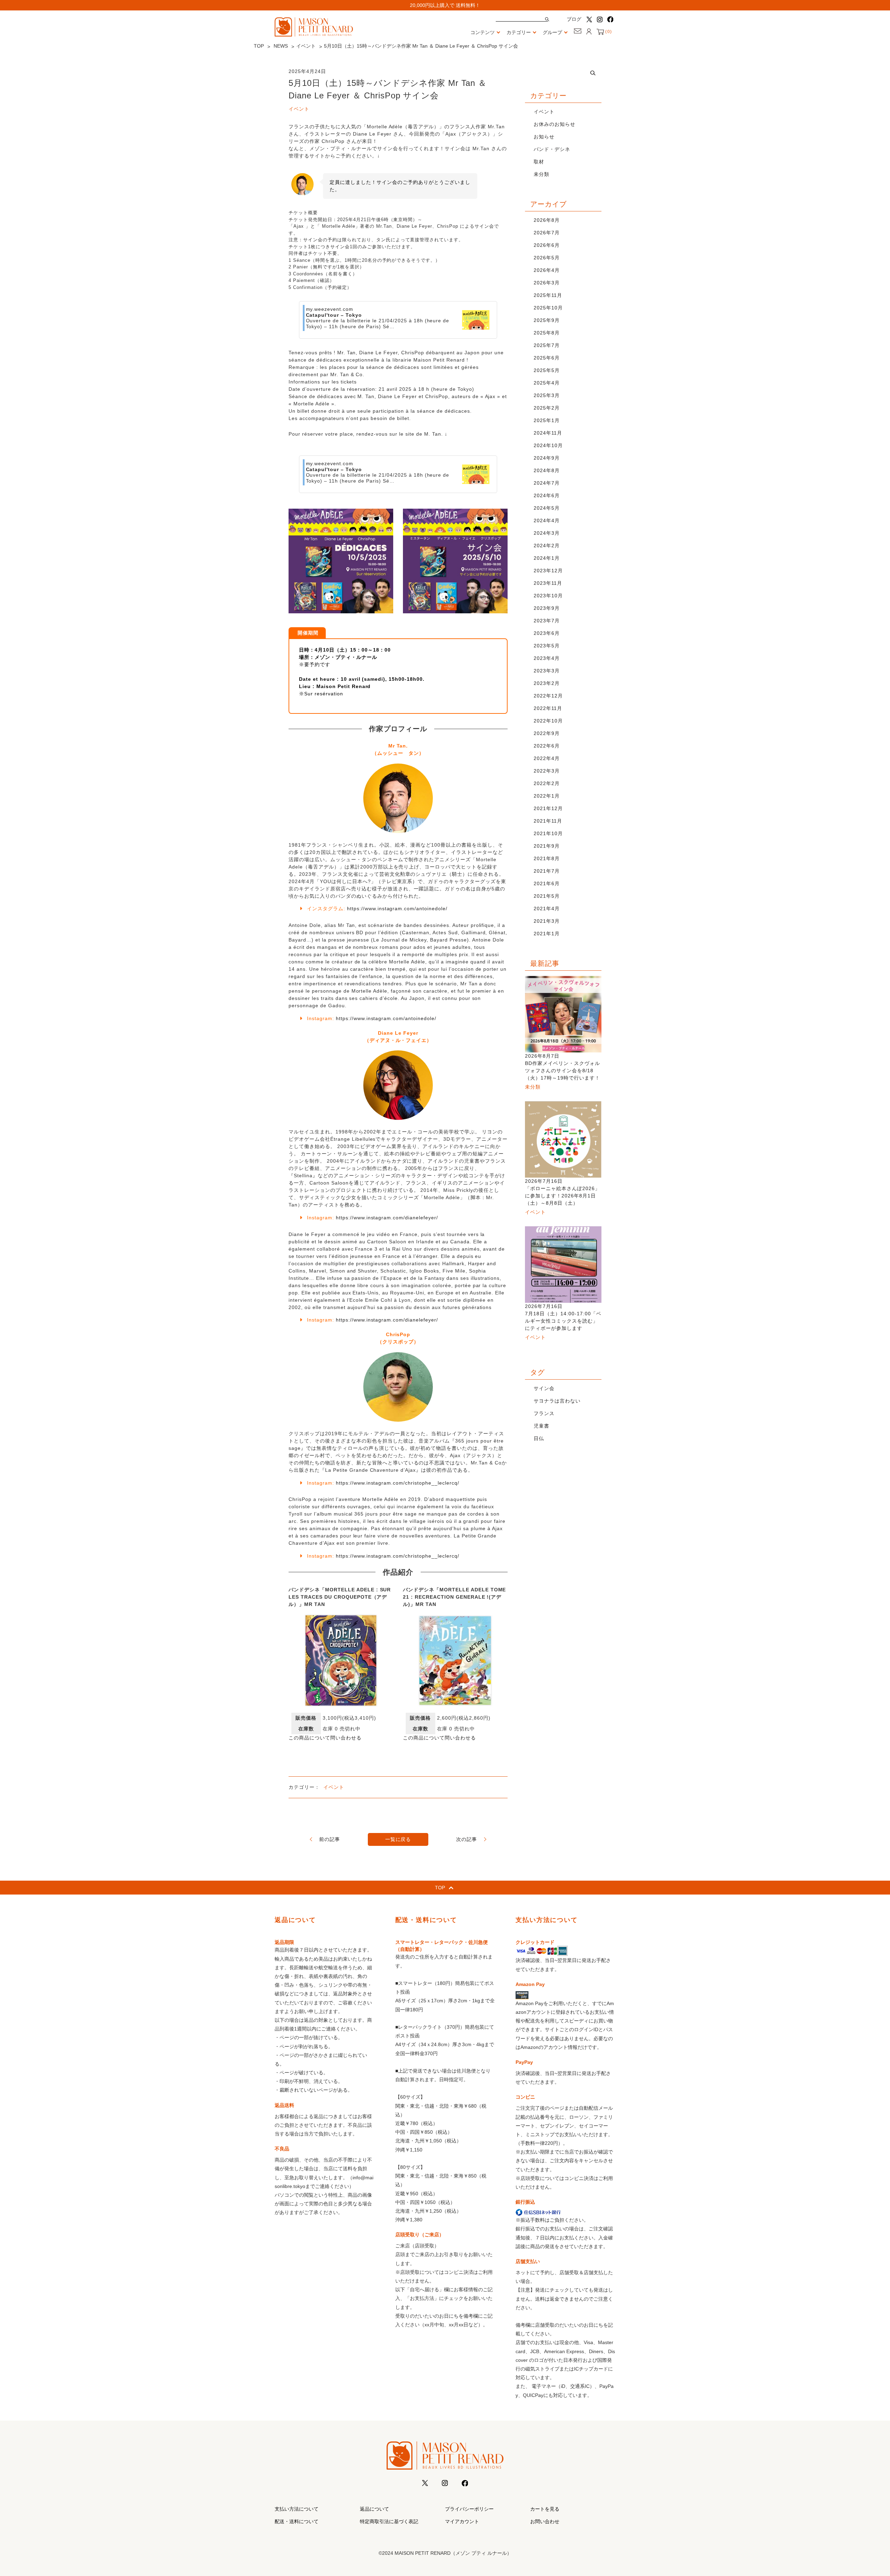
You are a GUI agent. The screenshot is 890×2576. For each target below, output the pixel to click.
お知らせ (544, 137)
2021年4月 (547, 909)
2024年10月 (548, 445)
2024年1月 (547, 558)
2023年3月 (547, 671)
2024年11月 (548, 433)
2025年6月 (547, 358)
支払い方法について (297, 2509)
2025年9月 (547, 320)
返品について (374, 2509)
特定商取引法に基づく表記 (389, 2521)
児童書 (541, 1426)
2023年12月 (548, 571)
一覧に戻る (398, 1839)
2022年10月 (548, 721)
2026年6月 (547, 245)
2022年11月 (548, 708)
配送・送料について (297, 2521)
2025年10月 (548, 308)
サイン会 (544, 1388)
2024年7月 (547, 483)
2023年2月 (547, 683)
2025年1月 (547, 420)
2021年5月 (547, 896)
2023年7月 (547, 621)
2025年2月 (547, 408)
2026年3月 (547, 283)
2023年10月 (548, 596)
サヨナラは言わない (557, 1401)
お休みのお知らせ (555, 124)
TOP (259, 46)
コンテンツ (483, 32)
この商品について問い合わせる (325, 1738)
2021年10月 (548, 833)
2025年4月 (547, 383)
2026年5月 (547, 258)
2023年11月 (548, 583)
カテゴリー (519, 32)
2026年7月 (547, 233)
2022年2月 (547, 783)
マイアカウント (462, 2521)
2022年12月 (548, 696)
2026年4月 (547, 270)
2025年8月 (547, 333)
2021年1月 (547, 934)
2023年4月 (547, 658)
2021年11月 (548, 821)
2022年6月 (547, 746)
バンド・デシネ (552, 149)
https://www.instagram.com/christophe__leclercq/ (398, 1483)
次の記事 (467, 1839)
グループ (552, 32)
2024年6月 (547, 495)
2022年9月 (547, 733)
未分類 (541, 174)
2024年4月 (547, 520)
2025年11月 (548, 295)
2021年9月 (547, 846)
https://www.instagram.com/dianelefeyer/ (387, 1218)
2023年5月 (547, 646)
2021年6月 (547, 883)
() (608, 32)
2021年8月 (547, 858)
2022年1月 (547, 796)
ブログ (574, 19)
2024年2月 (547, 546)
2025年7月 (547, 345)
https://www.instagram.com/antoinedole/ (397, 909)
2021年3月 (547, 921)
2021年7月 (547, 871)
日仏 (539, 1438)
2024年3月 (547, 533)
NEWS (281, 46)
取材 (539, 162)
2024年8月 (547, 470)
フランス (544, 1413)
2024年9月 (547, 458)
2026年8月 (547, 220)
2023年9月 (547, 608)
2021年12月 (548, 808)
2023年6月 (547, 633)
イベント (306, 46)
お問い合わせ (545, 2521)
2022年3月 (547, 771)
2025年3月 (547, 395)
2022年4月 (547, 758)
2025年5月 (547, 370)
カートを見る (545, 2509)
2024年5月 (547, 508)
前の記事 (330, 1839)
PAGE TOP (865, 2493)
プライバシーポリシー (469, 2509)
